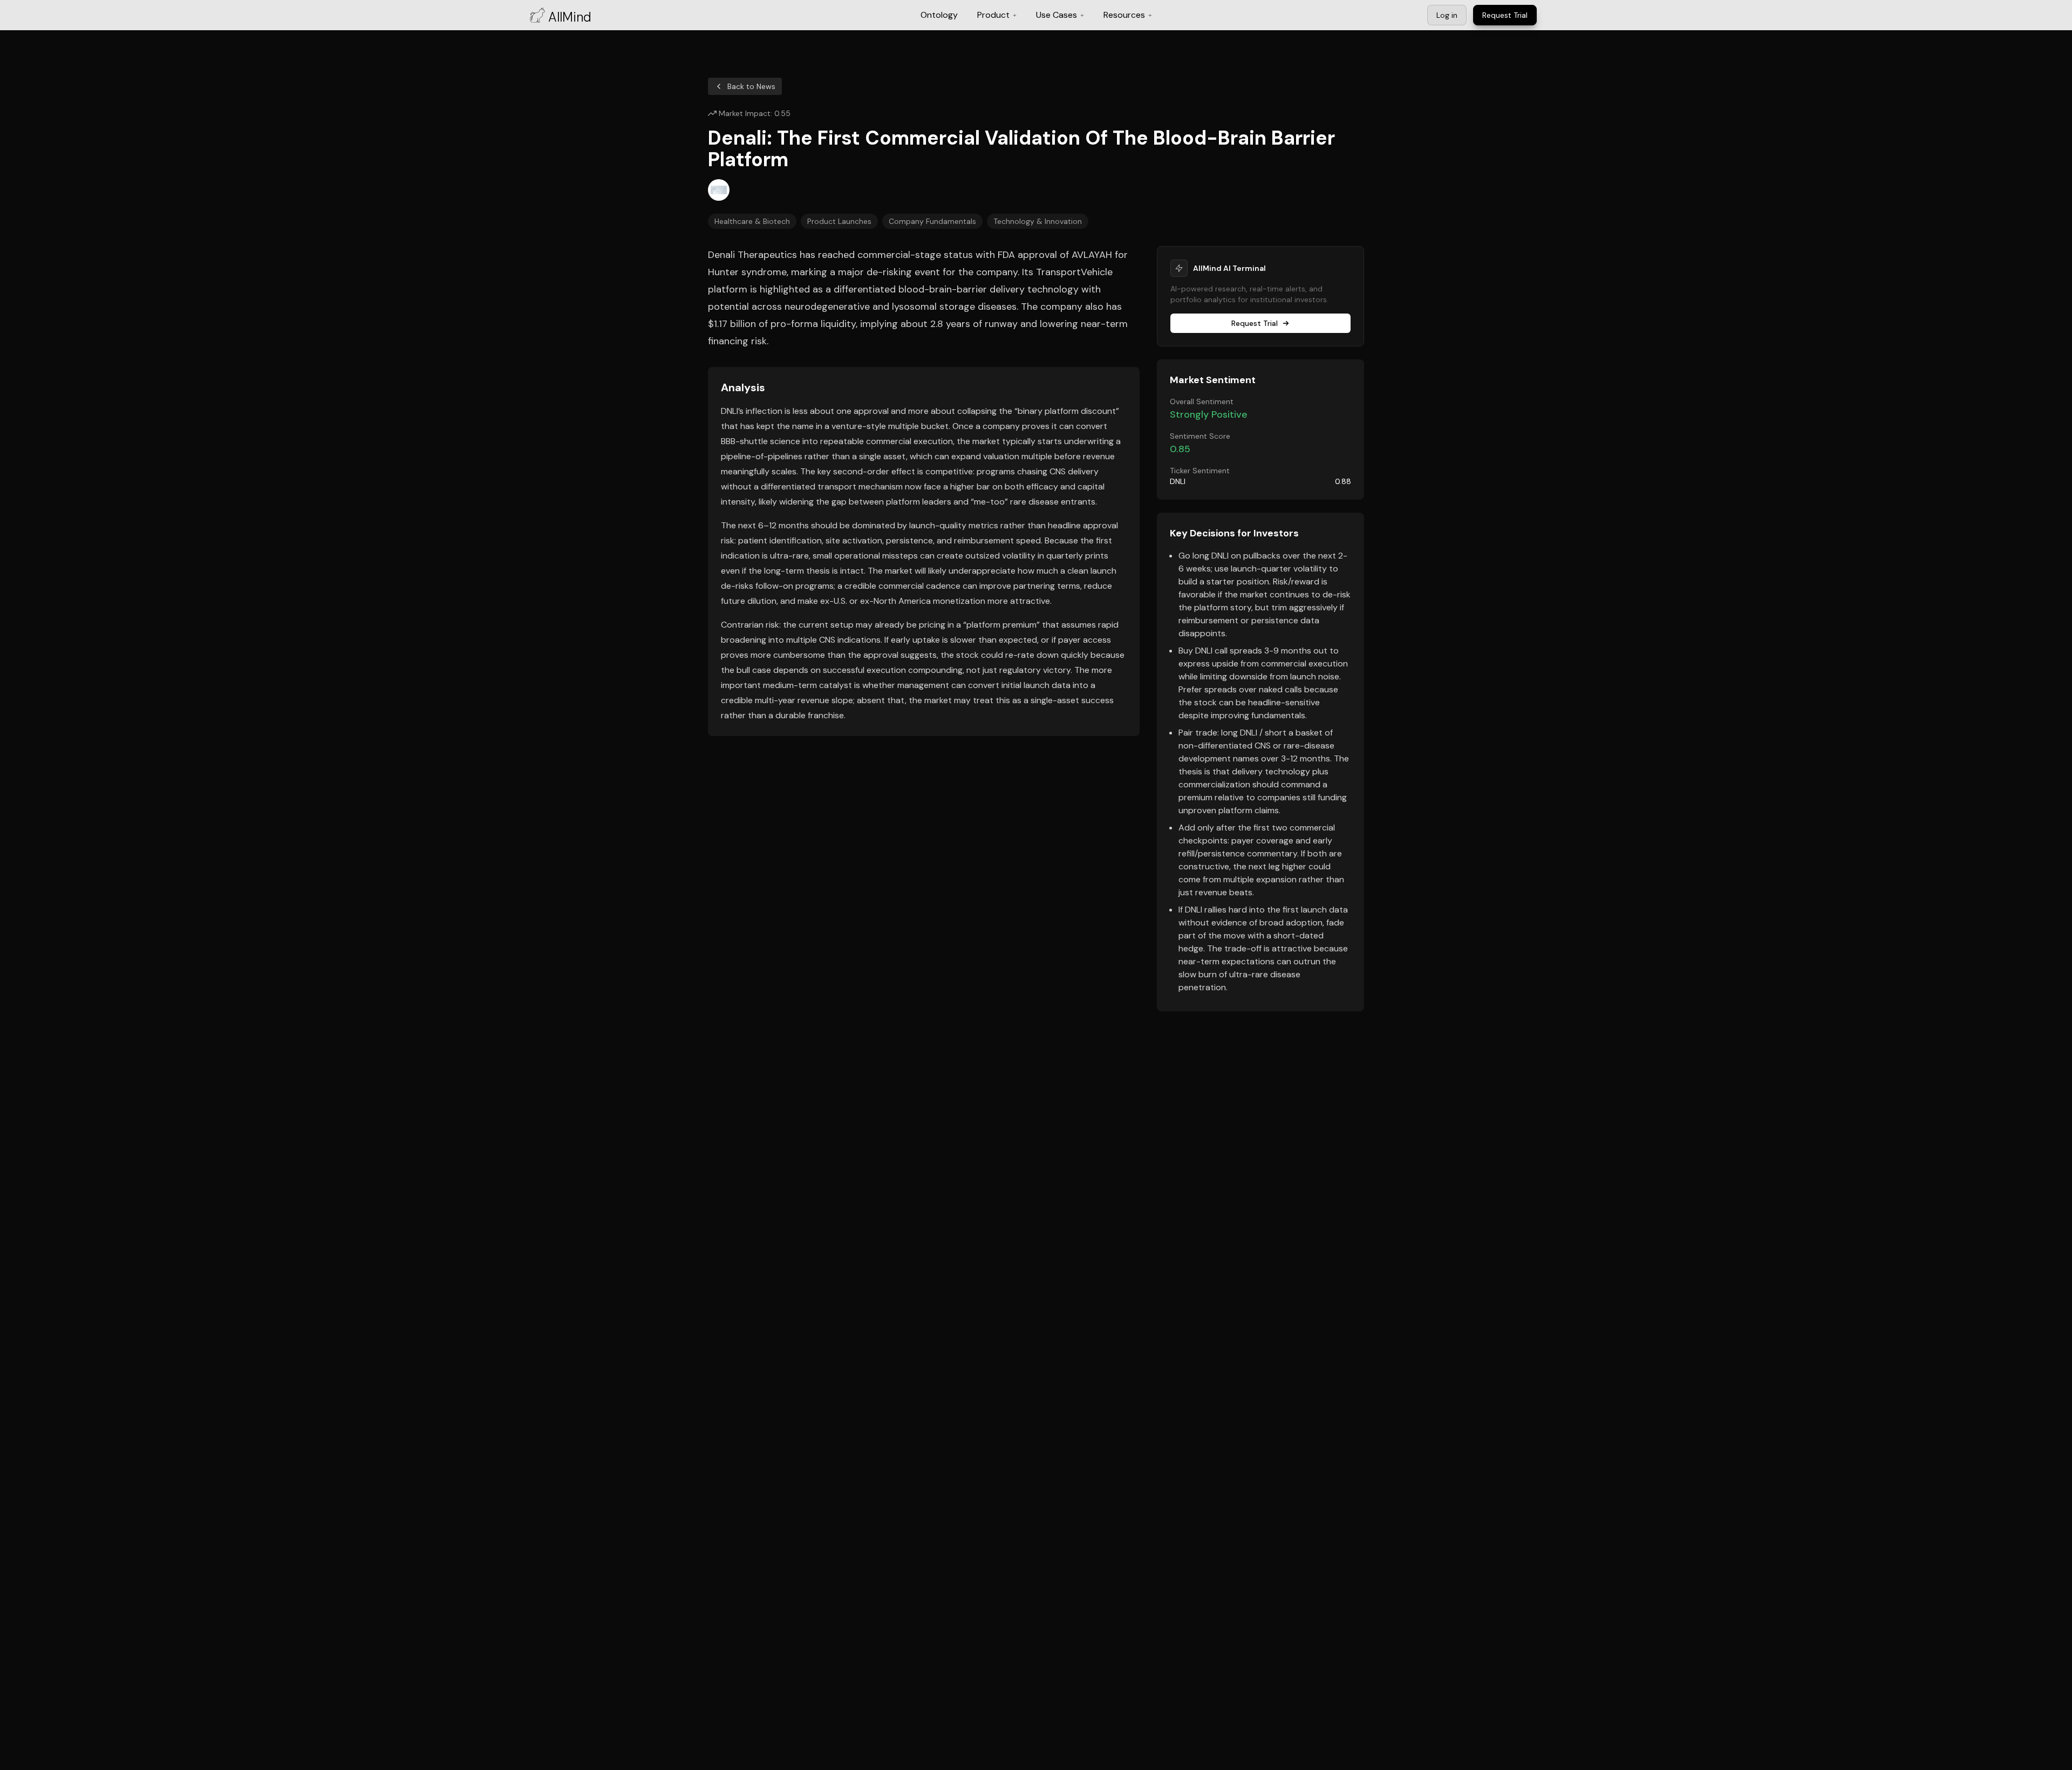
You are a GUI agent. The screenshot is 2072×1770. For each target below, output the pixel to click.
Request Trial (1255, 323)
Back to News (751, 86)
